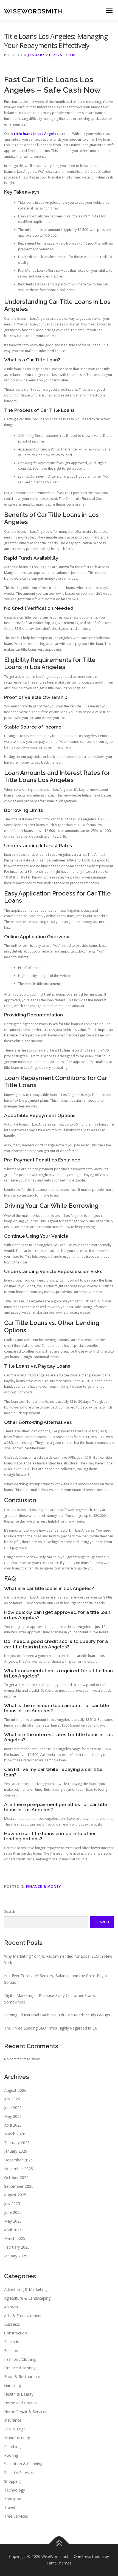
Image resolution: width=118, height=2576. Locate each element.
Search (10, 1912)
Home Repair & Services (26, 2412)
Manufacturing (17, 2438)
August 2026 (15, 2090)
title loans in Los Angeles (36, 134)
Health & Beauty (19, 2394)
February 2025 (17, 2247)
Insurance (13, 2420)
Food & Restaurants (22, 2377)
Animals (11, 2307)
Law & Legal (15, 2429)
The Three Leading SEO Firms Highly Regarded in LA (50, 2028)
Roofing (11, 2455)
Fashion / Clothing (20, 2359)
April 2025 (13, 2230)
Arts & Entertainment (23, 2316)
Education (13, 2342)
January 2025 (16, 2256)
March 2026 (15, 2134)
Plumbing (12, 2446)
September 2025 (19, 2186)
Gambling (12, 2385)
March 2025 (15, 2238)
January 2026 (16, 2151)
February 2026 (17, 2143)
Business (12, 2324)
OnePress (82, 2556)
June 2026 (13, 2108)
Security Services (19, 2472)
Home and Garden (20, 2403)
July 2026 (12, 2099)
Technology (15, 2490)
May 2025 (13, 2221)
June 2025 (13, 2212)
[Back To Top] (59, 2544)
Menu (109, 10)
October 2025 (16, 2177)
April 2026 (13, 2125)
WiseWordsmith (33, 11)
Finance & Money (44, 1887)
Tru (73, 55)
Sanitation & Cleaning (23, 2464)
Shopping (12, 2481)
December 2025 (18, 2160)
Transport (13, 2499)
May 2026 (13, 2116)
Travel (10, 2507)
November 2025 (19, 2169)
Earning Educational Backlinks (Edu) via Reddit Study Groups (57, 2015)
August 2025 (15, 2195)
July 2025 (12, 2204)
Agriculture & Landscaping (27, 2298)
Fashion (11, 2350)
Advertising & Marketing (25, 2289)
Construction (16, 2333)
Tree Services (16, 2516)
